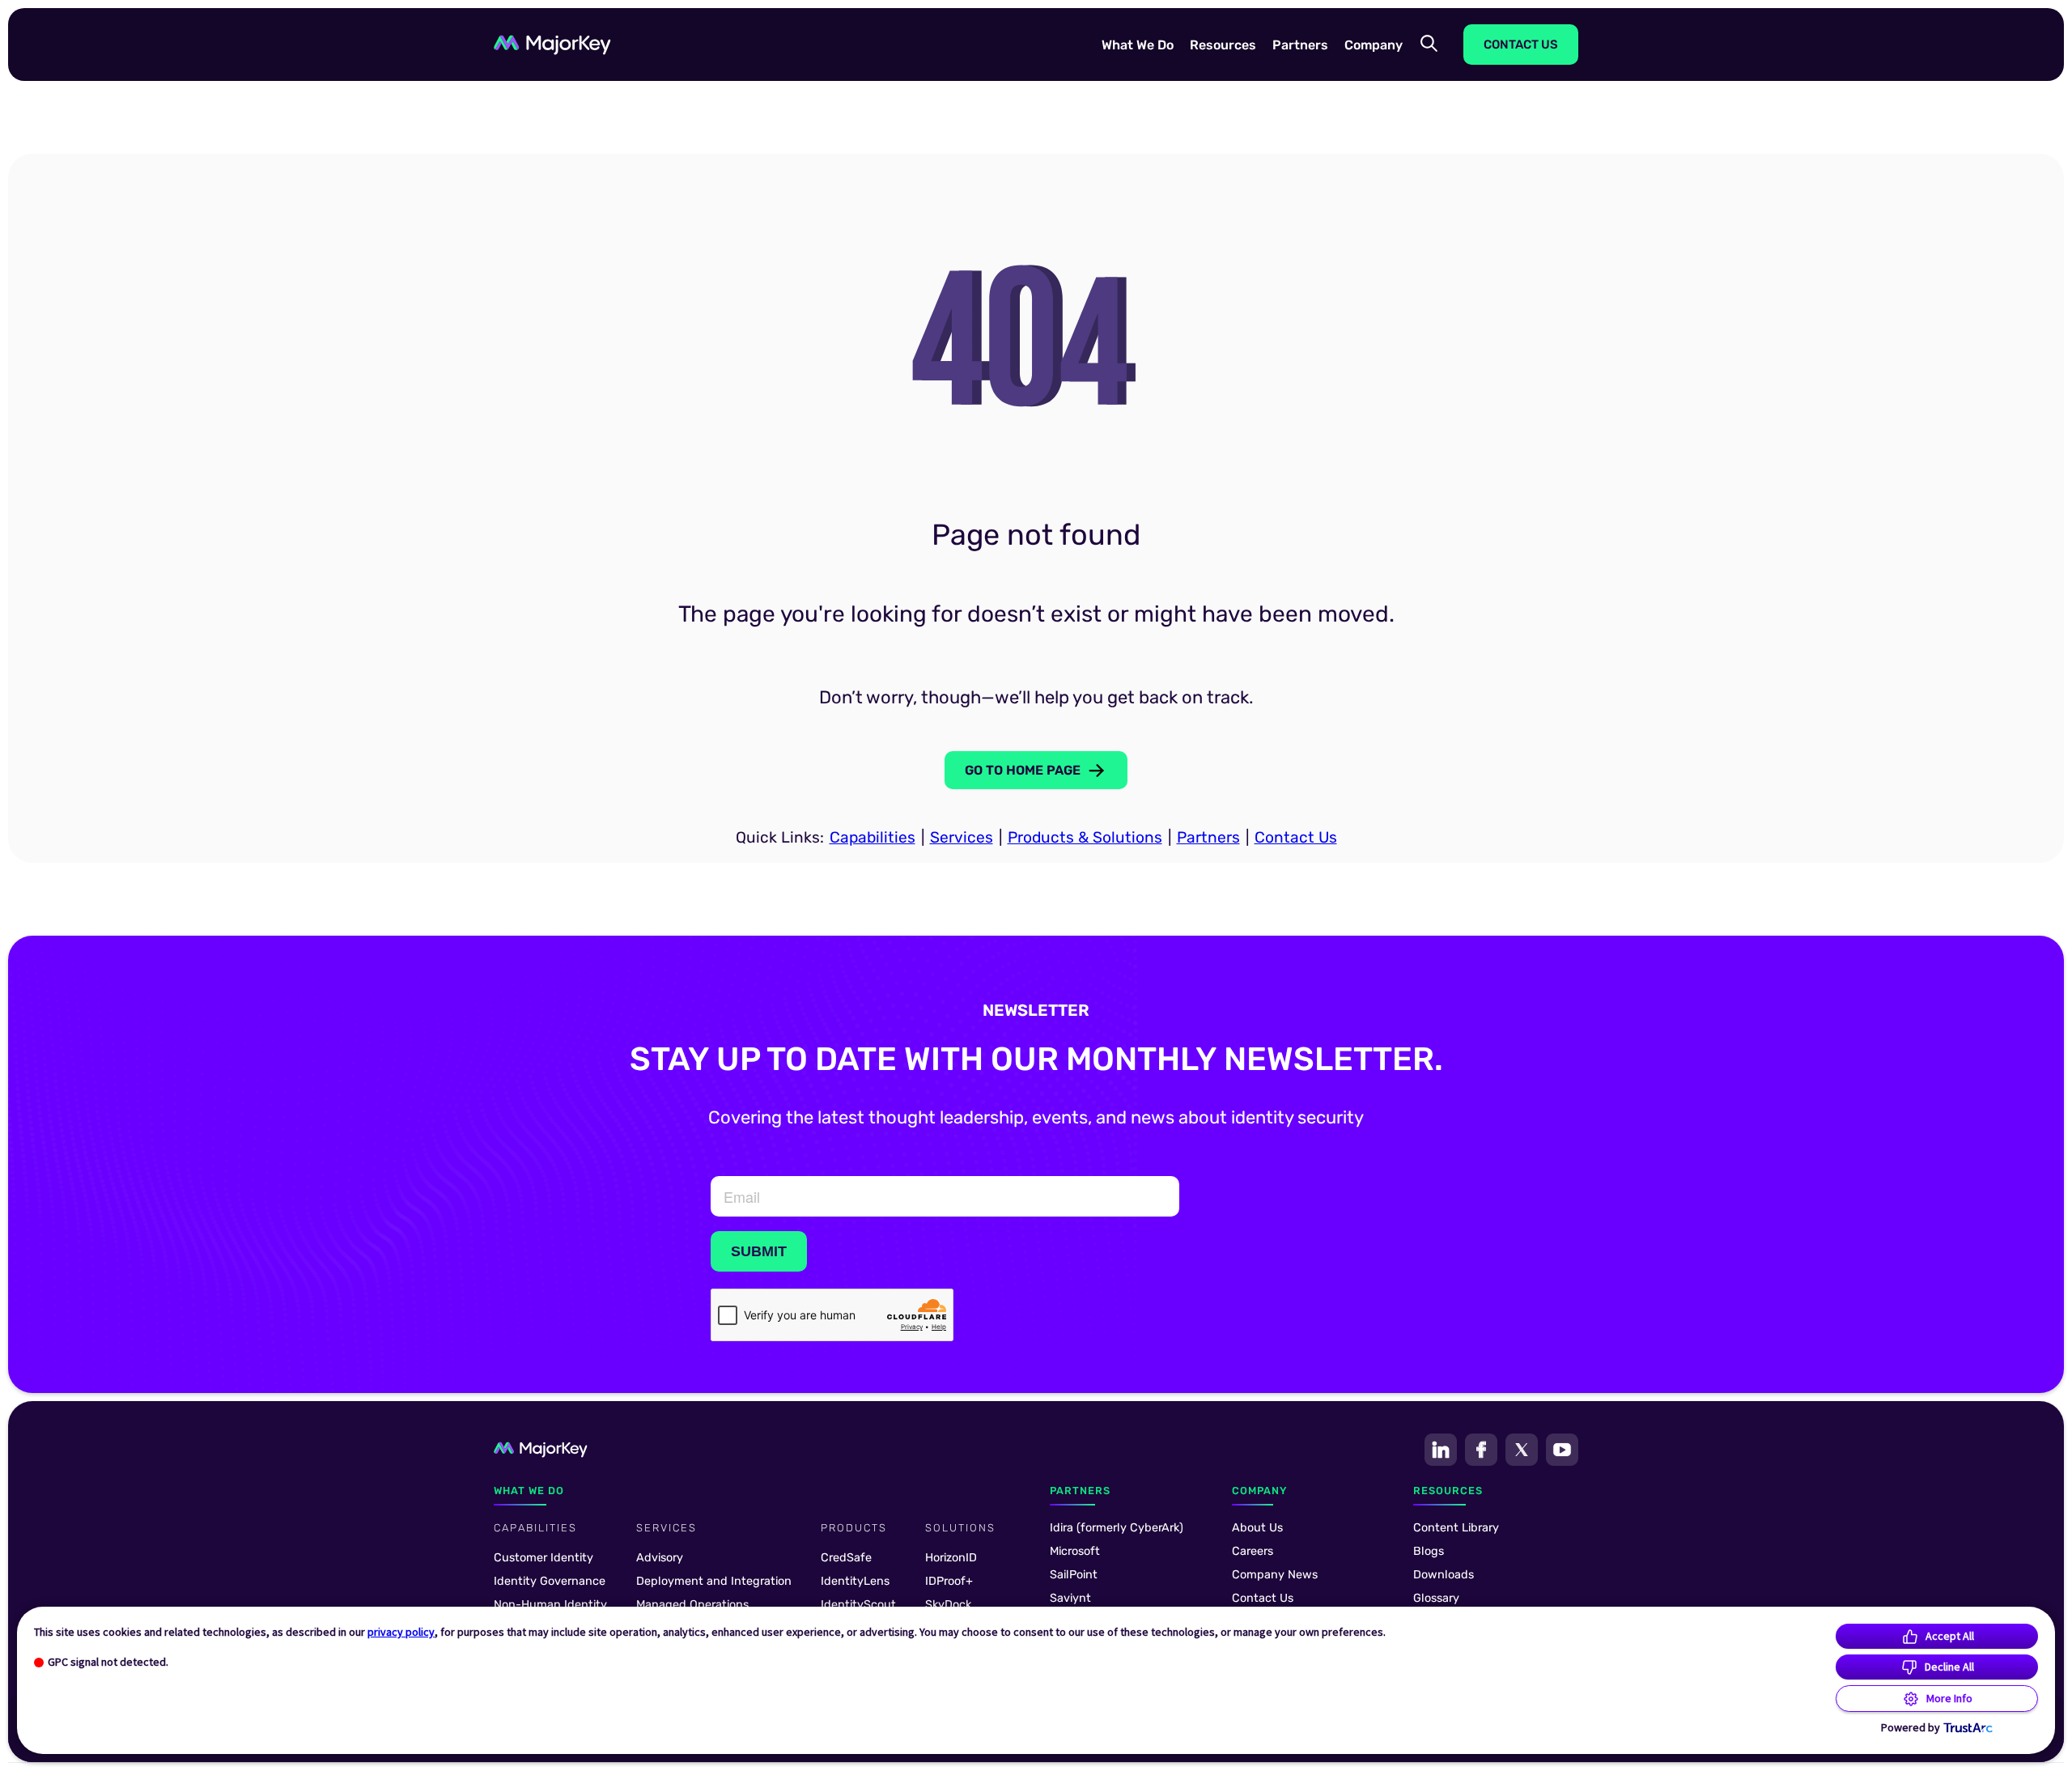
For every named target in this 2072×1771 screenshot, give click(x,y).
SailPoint (1074, 1575)
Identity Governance (550, 1581)
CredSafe (846, 1558)
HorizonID (951, 1558)
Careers (1253, 1551)
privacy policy (401, 1632)
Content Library (1456, 1528)
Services (962, 837)
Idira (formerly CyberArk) (1117, 1528)
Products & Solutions (1085, 837)
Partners (1208, 837)
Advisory (660, 1558)
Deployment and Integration (714, 1581)
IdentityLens (855, 1581)
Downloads (1444, 1575)
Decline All (1949, 1667)
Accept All (1950, 1636)
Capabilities (873, 837)
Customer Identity (543, 1558)
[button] (1138, 44)
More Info (1949, 1698)
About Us (1257, 1528)
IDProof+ (949, 1581)
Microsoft (1075, 1551)
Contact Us (1296, 837)
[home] (552, 45)
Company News (1275, 1575)
